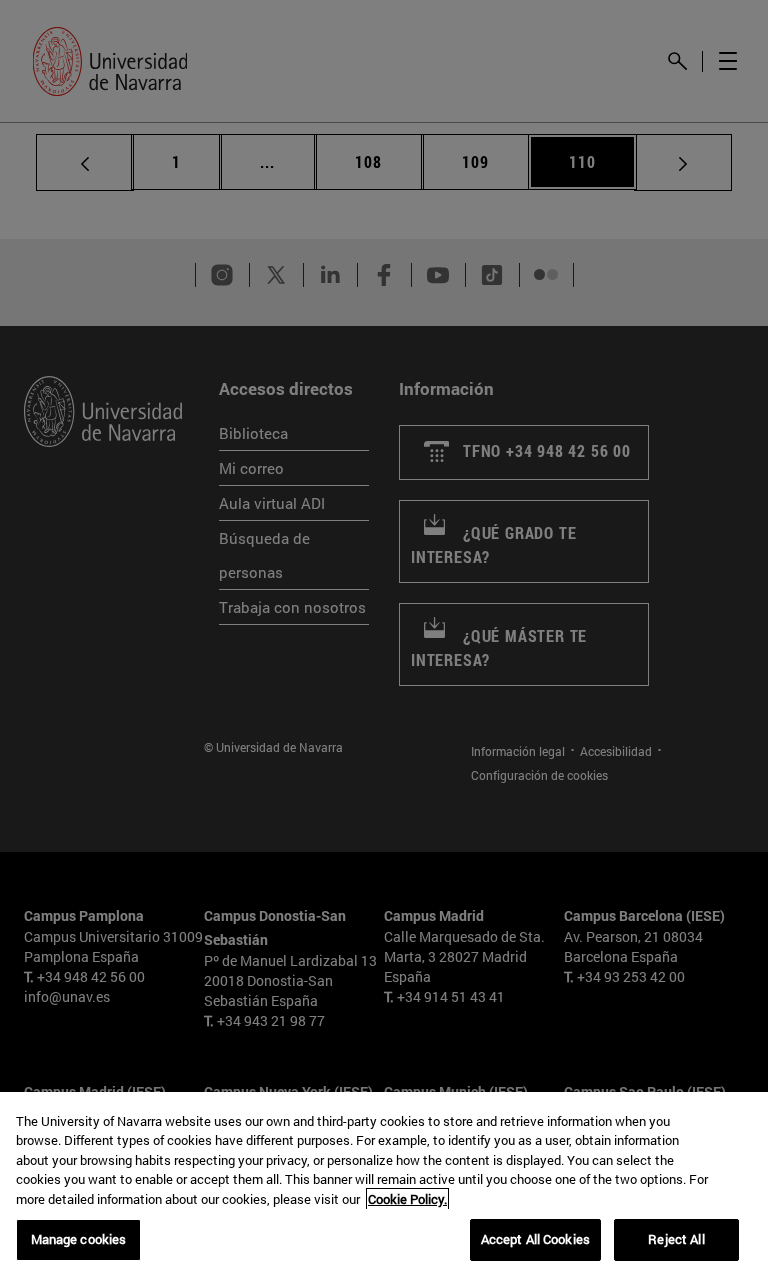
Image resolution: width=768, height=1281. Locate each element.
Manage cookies (79, 1239)
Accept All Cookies (535, 1239)
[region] (384, 1186)
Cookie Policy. (407, 1199)
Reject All (676, 1239)
